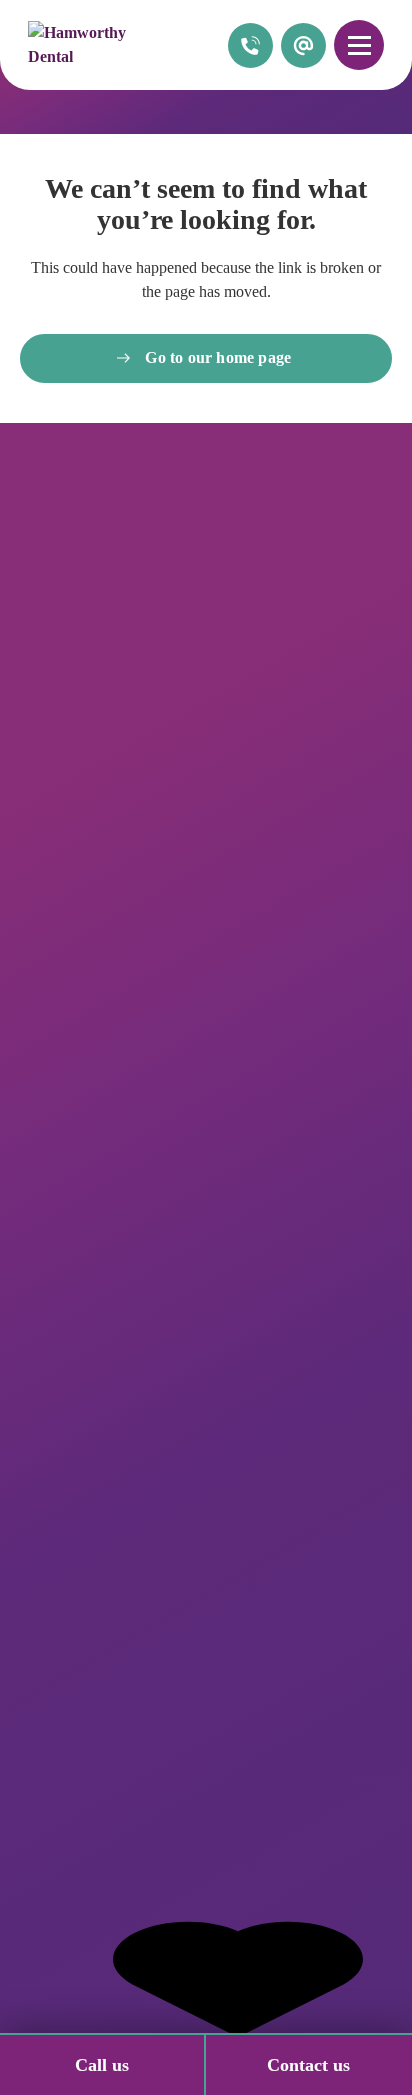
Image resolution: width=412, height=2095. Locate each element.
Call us (102, 2065)
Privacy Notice (66, 1787)
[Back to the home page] (98, 45)
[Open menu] (359, 45)
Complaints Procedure (92, 1829)
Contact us (308, 2065)
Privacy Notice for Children (110, 1808)
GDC (35, 1850)
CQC (35, 1871)
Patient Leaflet (68, 1892)
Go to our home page (218, 357)
